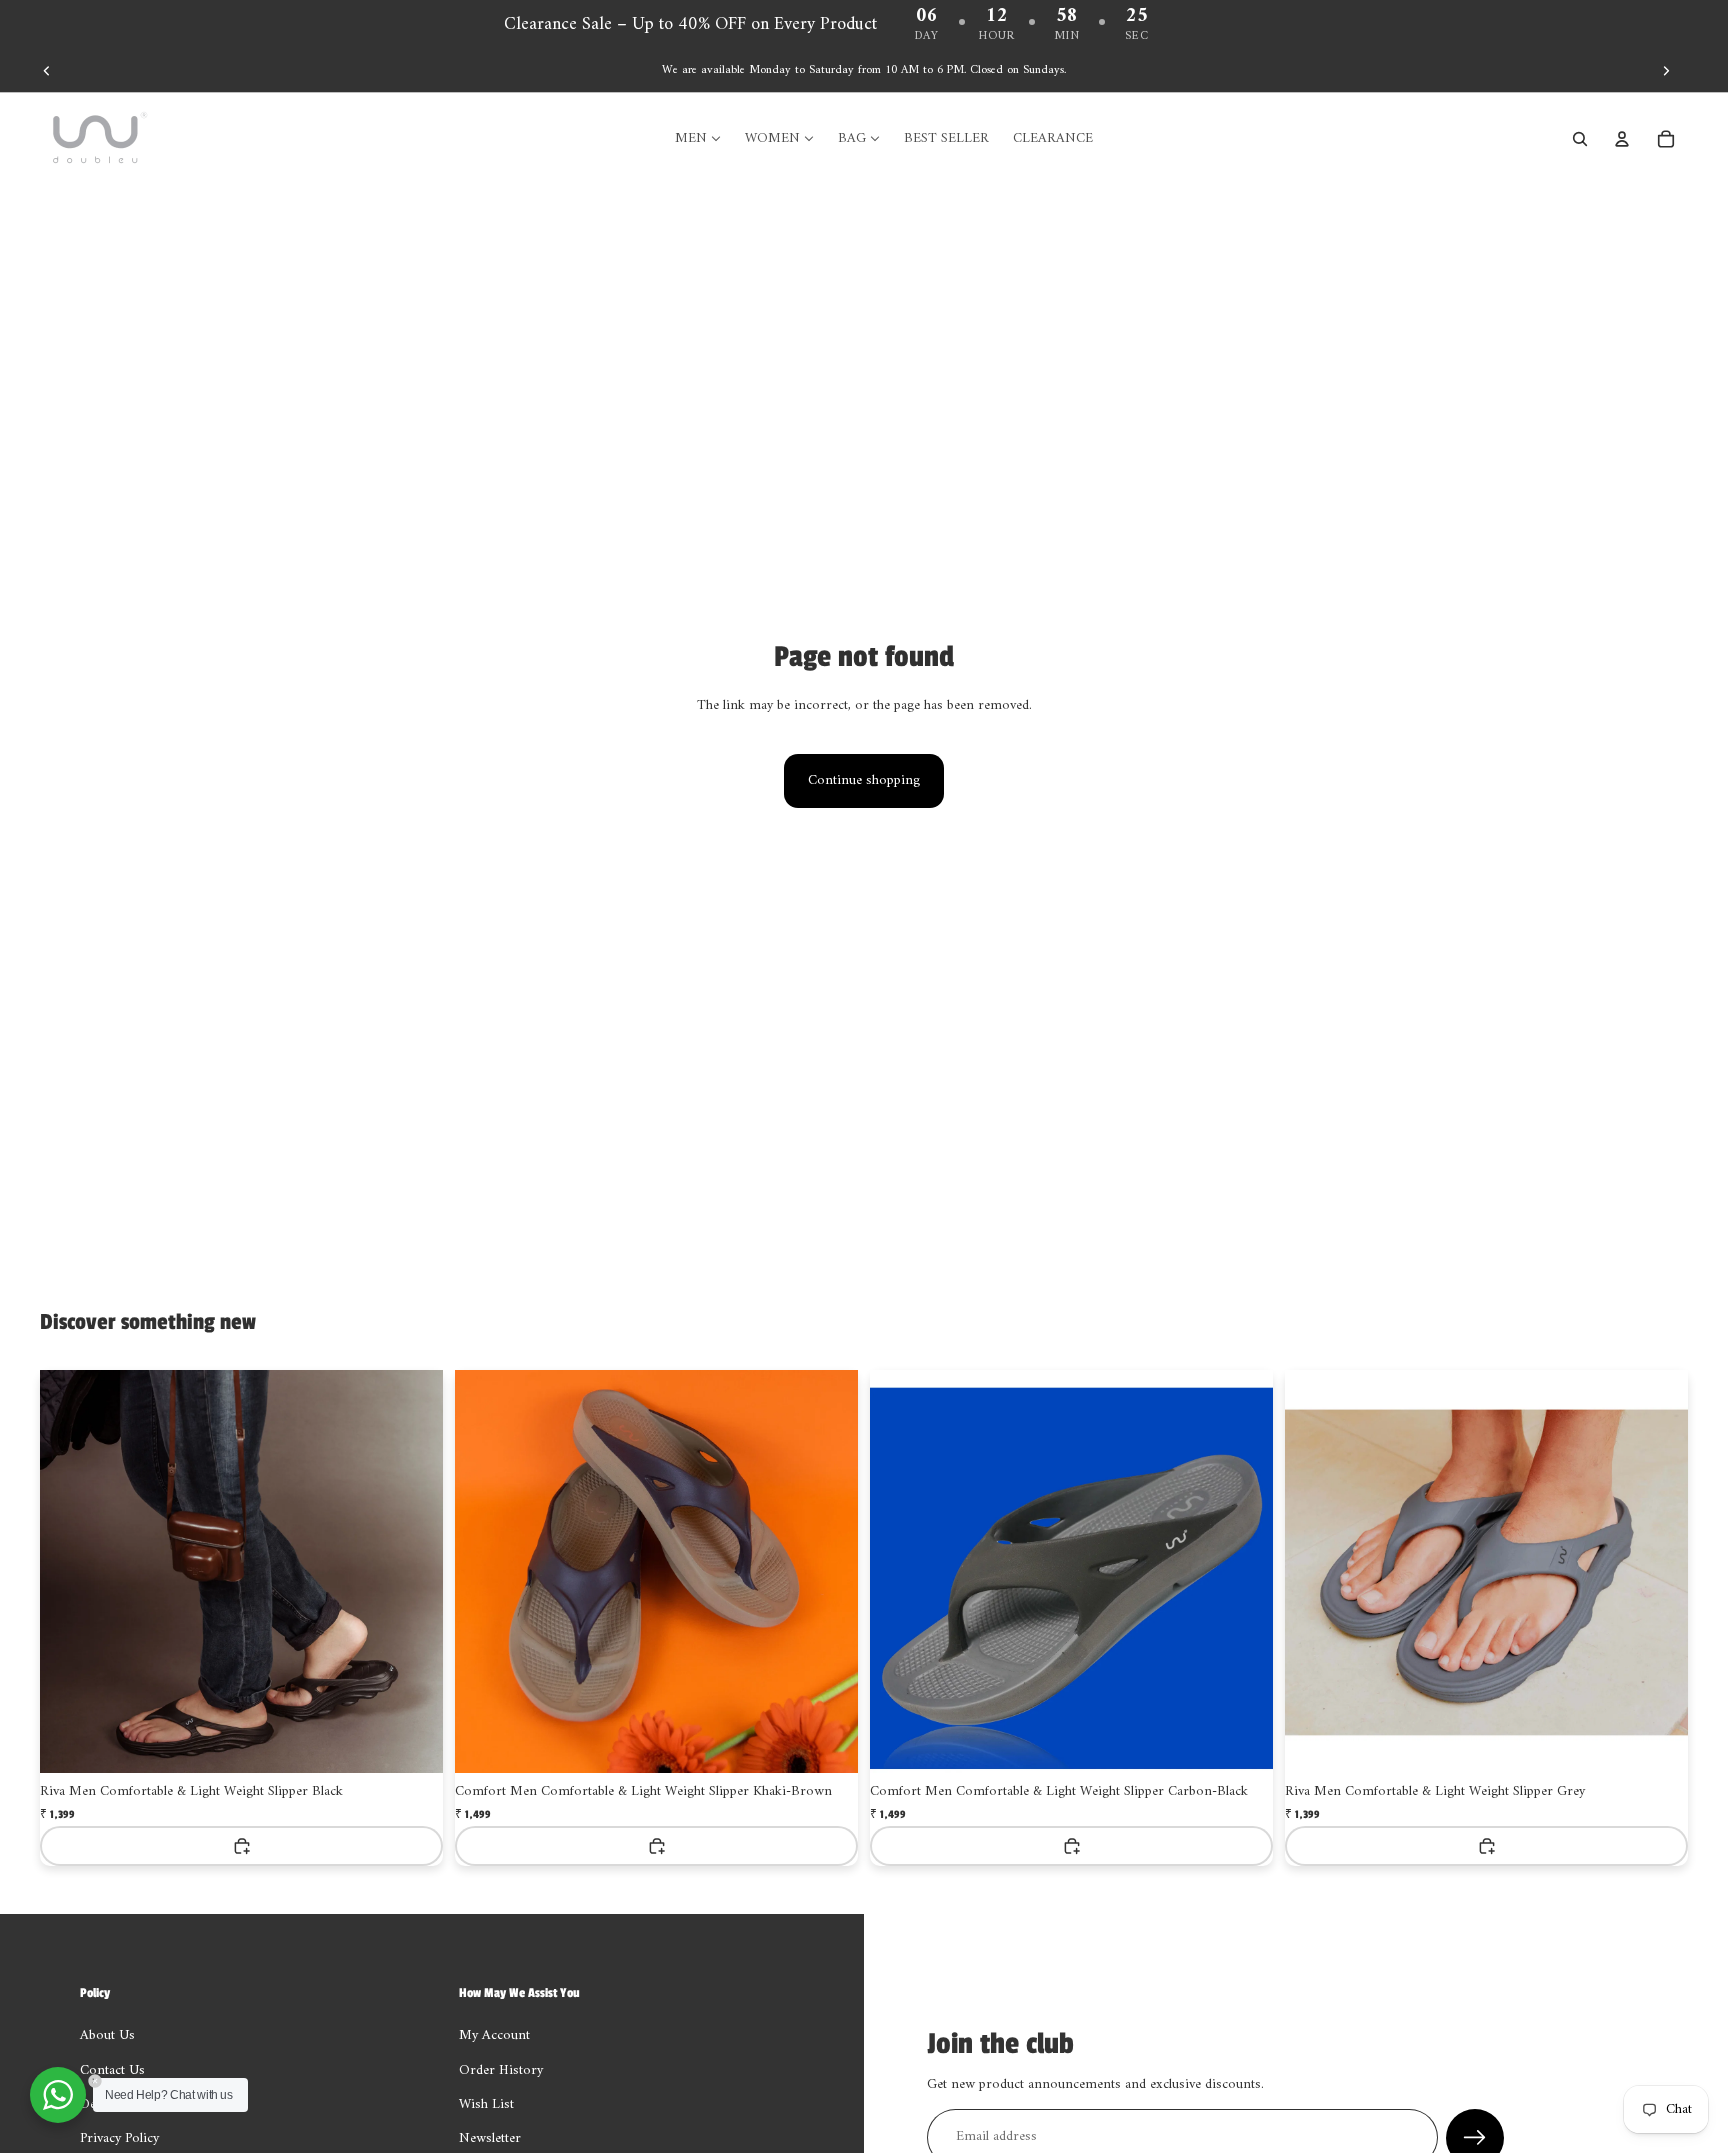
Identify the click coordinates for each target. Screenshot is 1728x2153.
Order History (501, 2070)
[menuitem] (698, 139)
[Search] (1580, 139)
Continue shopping (864, 780)
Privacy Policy (119, 2138)
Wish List (486, 2104)
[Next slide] (1666, 71)
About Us (107, 2035)
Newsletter (490, 2138)
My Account (494, 2035)
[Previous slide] (47, 71)
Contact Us (112, 2070)
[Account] (1622, 139)
